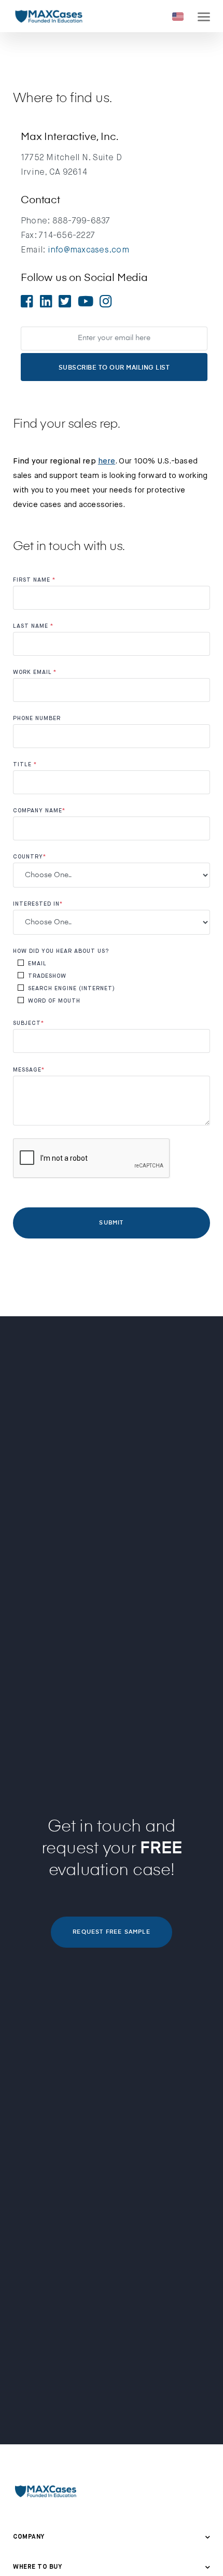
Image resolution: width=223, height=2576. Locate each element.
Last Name (33, 626)
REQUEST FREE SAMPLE (111, 1932)
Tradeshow (47, 976)
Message (29, 1070)
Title (25, 764)
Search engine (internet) (72, 988)
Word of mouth (54, 1001)
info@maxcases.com (88, 250)
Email (37, 963)
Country (30, 857)
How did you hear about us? (61, 951)
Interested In (38, 904)
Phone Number (37, 718)
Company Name (39, 811)
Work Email (35, 672)
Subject (29, 1023)
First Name (34, 580)
